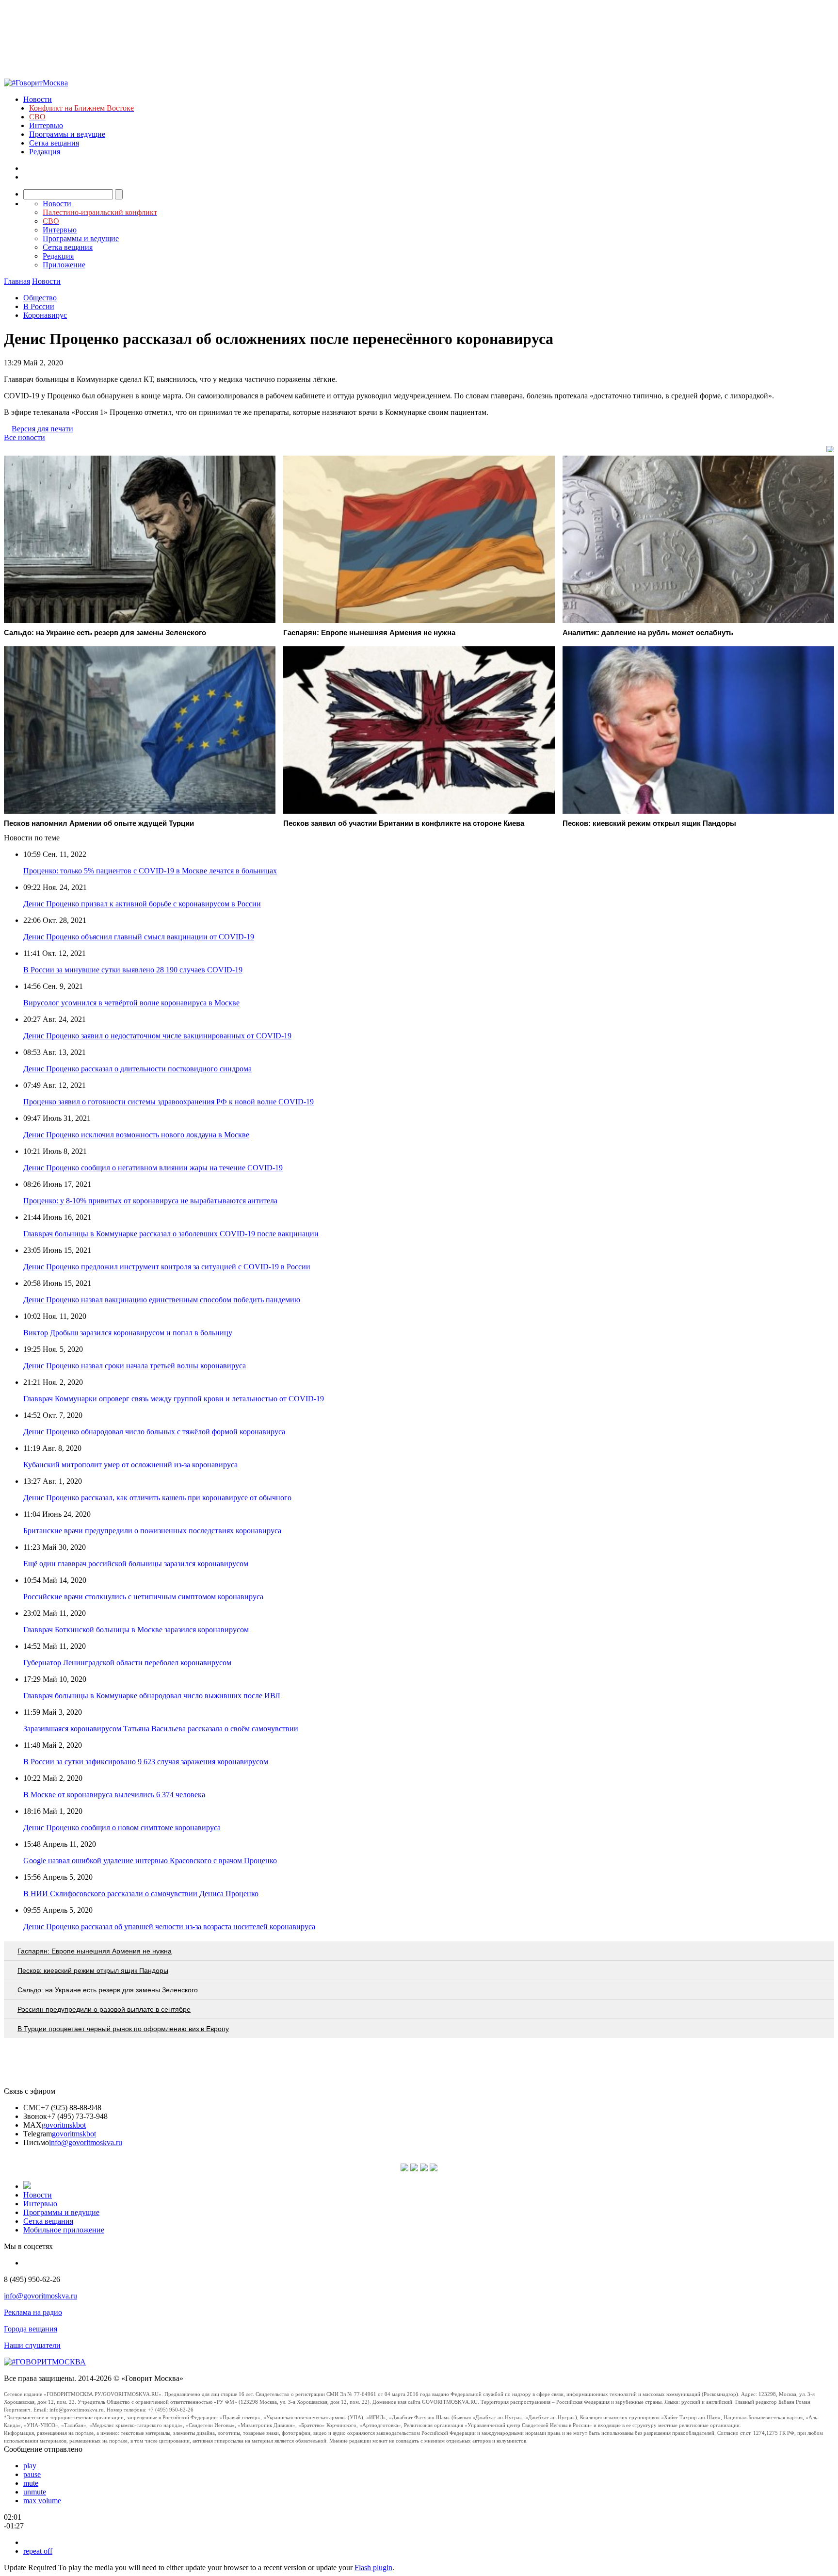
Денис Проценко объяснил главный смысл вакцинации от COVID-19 (139, 937)
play (30, 2466)
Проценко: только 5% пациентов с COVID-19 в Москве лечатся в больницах (150, 871)
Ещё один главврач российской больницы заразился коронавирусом (136, 1564)
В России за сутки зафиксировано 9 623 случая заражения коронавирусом (146, 1762)
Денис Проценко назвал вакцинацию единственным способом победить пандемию (162, 1300)
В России (39, 306)
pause (32, 2474)
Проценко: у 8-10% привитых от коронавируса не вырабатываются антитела (150, 1201)
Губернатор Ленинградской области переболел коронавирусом (127, 1663)
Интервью (46, 125)
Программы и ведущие (67, 134)
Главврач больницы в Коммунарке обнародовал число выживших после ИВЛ (152, 1696)
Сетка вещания (54, 143)
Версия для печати (42, 429)
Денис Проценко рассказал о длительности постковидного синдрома (137, 1069)
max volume (42, 2501)
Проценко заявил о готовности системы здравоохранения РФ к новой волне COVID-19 (169, 1102)
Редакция (45, 152)
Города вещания (31, 2329)
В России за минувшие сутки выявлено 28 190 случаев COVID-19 (133, 970)
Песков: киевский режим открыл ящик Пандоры (93, 1970)
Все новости (24, 437)
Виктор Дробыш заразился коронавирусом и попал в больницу (128, 1333)
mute (31, 2483)
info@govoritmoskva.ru (86, 2142)
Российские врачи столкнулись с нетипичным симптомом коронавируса (143, 1597)
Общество (40, 298)
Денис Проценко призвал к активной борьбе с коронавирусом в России (142, 904)
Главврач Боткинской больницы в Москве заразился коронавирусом (136, 1630)
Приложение (64, 265)
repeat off (38, 2551)
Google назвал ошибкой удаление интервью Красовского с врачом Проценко (150, 1861)
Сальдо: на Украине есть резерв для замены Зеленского (108, 1990)
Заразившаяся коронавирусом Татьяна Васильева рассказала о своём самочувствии (161, 1729)
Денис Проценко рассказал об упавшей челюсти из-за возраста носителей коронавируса (169, 1927)
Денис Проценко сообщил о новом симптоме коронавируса (122, 1828)
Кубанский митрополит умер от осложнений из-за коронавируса (130, 1465)
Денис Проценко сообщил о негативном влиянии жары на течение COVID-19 (153, 1168)
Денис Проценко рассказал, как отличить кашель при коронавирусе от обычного (157, 1498)
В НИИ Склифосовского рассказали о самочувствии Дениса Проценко (141, 1894)
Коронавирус (45, 315)
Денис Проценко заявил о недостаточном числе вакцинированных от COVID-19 (157, 1036)
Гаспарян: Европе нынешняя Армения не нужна (95, 1951)
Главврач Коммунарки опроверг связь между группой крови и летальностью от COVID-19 (174, 1399)
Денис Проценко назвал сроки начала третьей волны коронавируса (135, 1366)
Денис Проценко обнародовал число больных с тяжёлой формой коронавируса (154, 1432)
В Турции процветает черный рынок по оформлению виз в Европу (123, 2029)
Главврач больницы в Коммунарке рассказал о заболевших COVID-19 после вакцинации (171, 1234)
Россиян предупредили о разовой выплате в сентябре (104, 2009)
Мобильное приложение (64, 2230)
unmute (35, 2492)
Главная (17, 281)
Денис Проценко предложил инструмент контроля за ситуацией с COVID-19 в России (167, 1267)
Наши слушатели (32, 2345)
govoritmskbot (64, 2125)
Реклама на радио (33, 2312)
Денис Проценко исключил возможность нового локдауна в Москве (136, 1135)
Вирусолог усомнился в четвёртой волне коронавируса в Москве (131, 1003)
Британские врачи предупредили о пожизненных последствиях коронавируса (152, 1531)
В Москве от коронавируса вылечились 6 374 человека (114, 1795)
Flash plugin (373, 2568)
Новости (38, 99)
